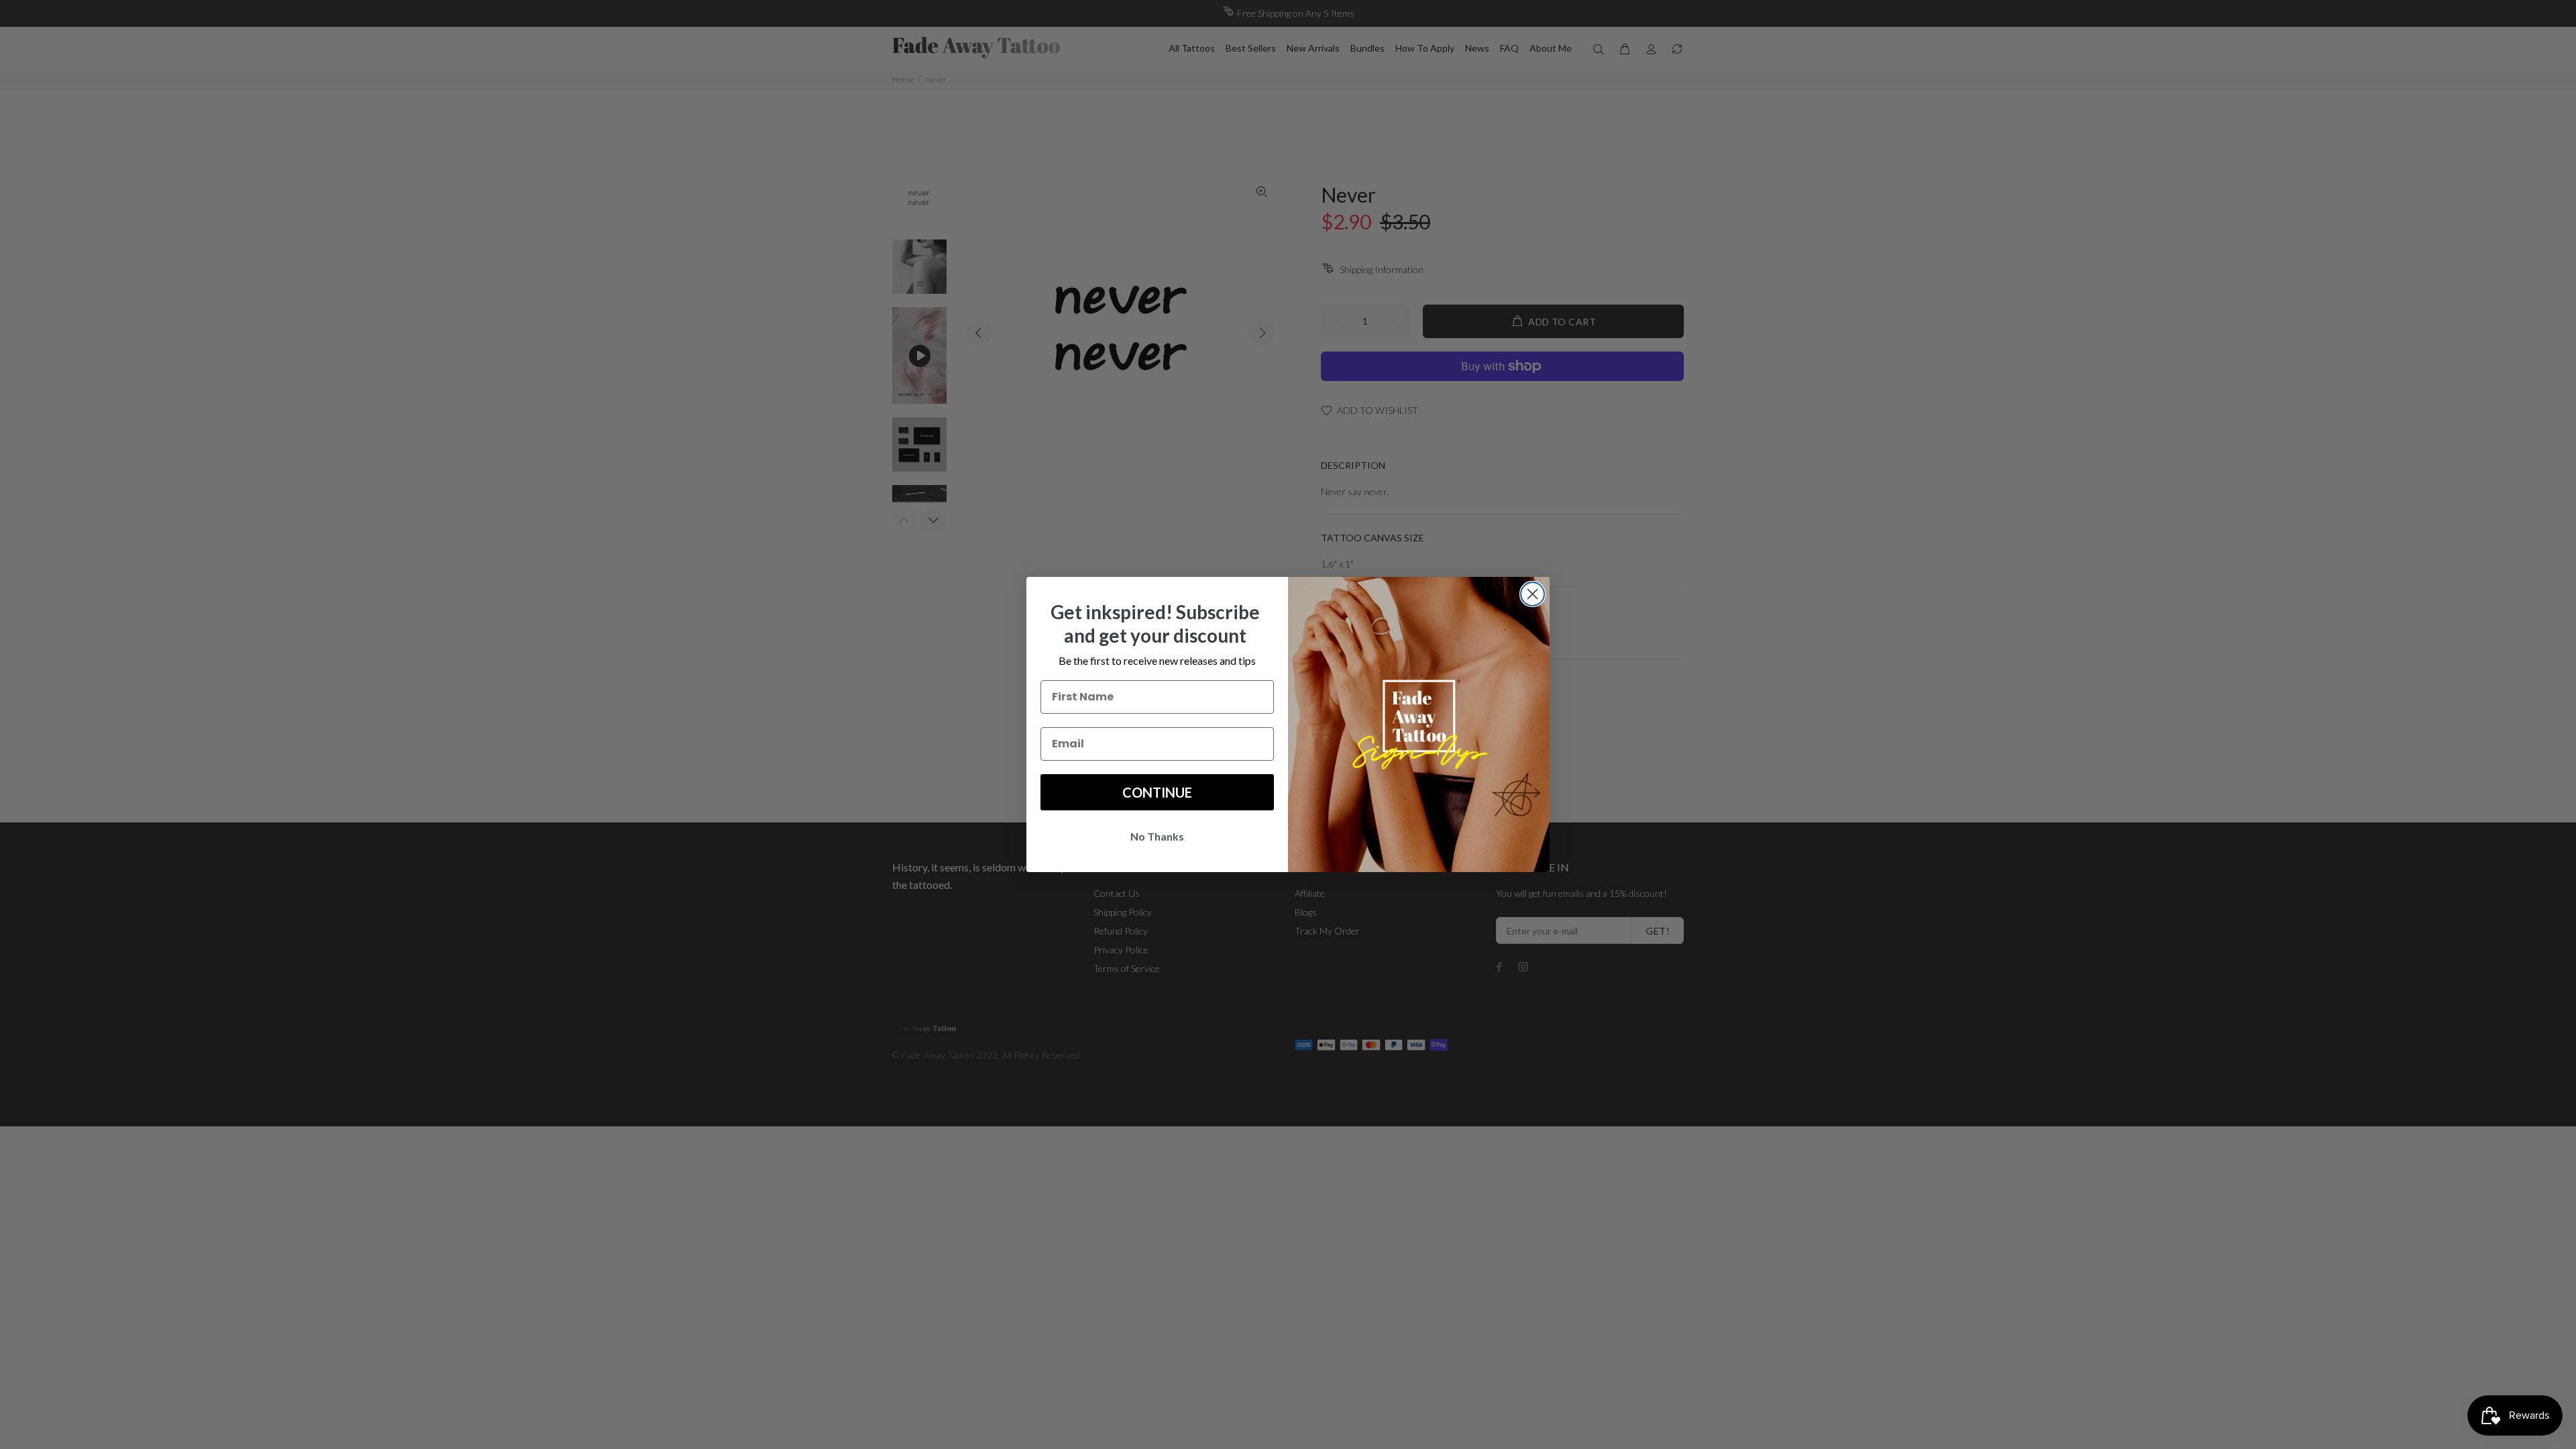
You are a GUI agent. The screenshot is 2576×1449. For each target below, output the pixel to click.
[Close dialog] (1533, 594)
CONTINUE (1157, 792)
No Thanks (1157, 836)
